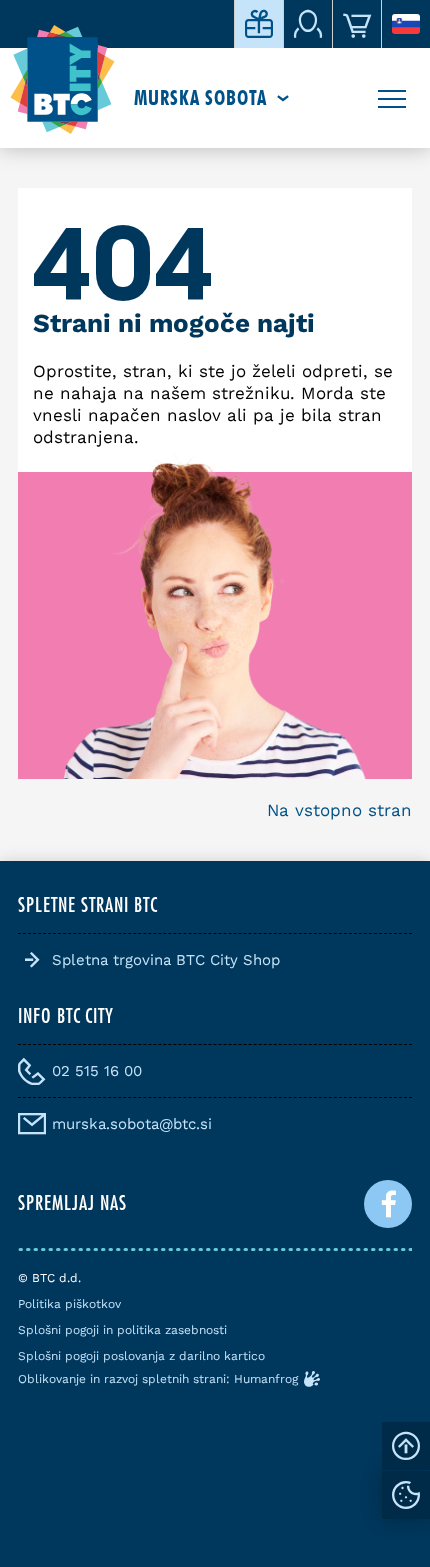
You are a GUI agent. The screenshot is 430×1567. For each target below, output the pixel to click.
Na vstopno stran (339, 810)
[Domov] (62, 80)
